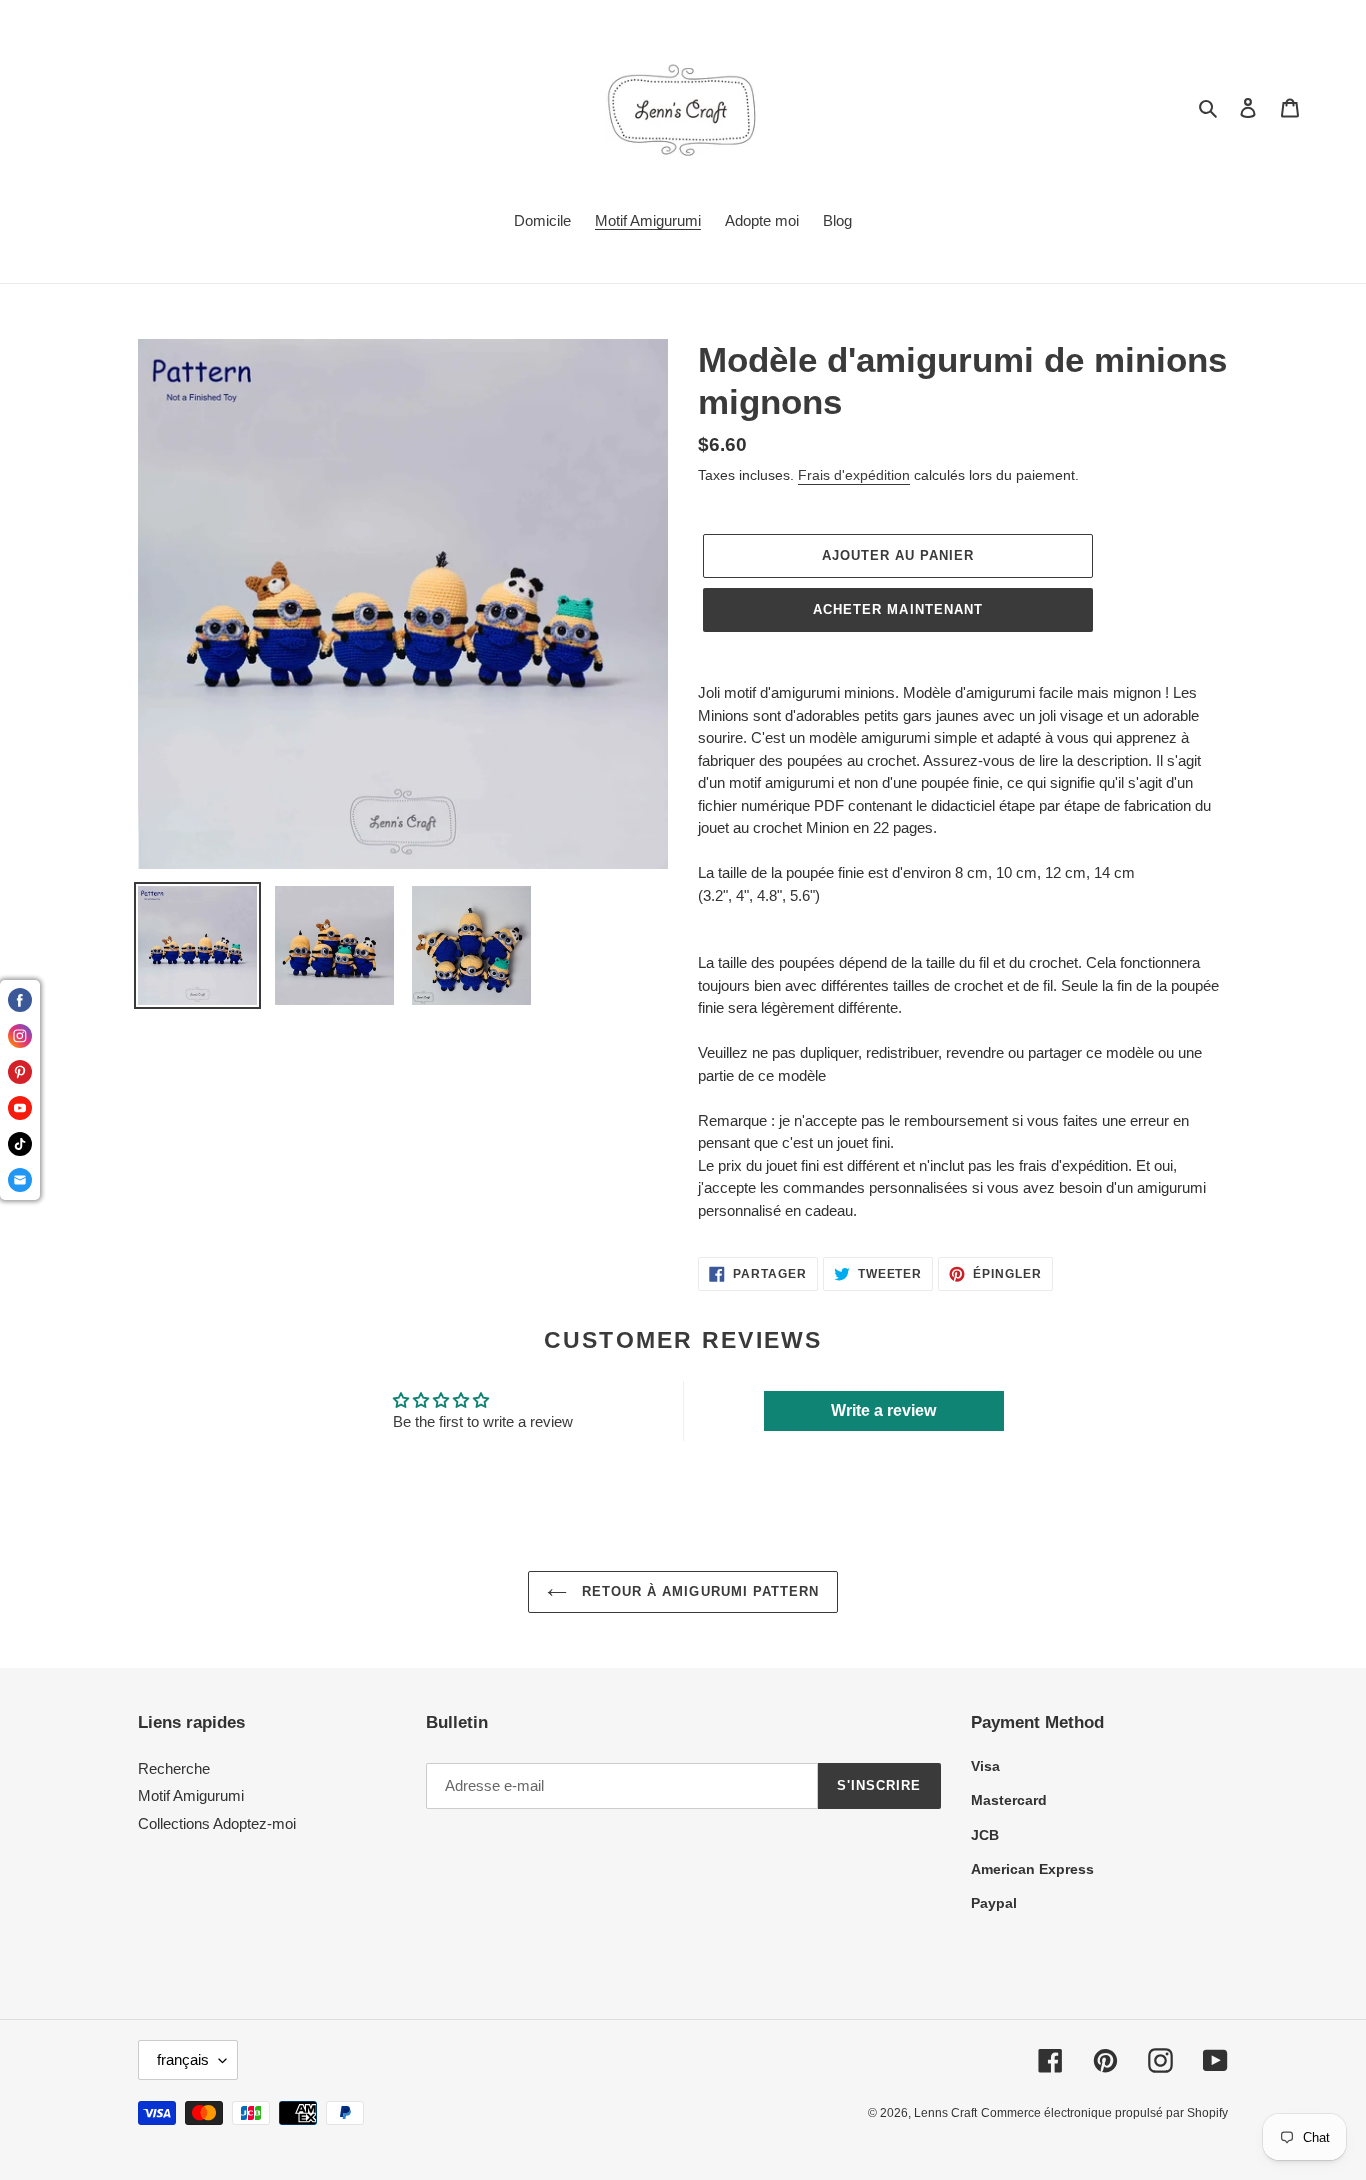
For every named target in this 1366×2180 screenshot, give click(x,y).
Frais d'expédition (854, 475)
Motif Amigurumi (191, 1795)
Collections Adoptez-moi (217, 1823)
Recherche (174, 1768)
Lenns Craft (945, 2113)
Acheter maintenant (898, 609)
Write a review (883, 1410)
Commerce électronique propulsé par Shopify (1104, 2113)
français (183, 2059)
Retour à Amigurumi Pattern (698, 1591)
